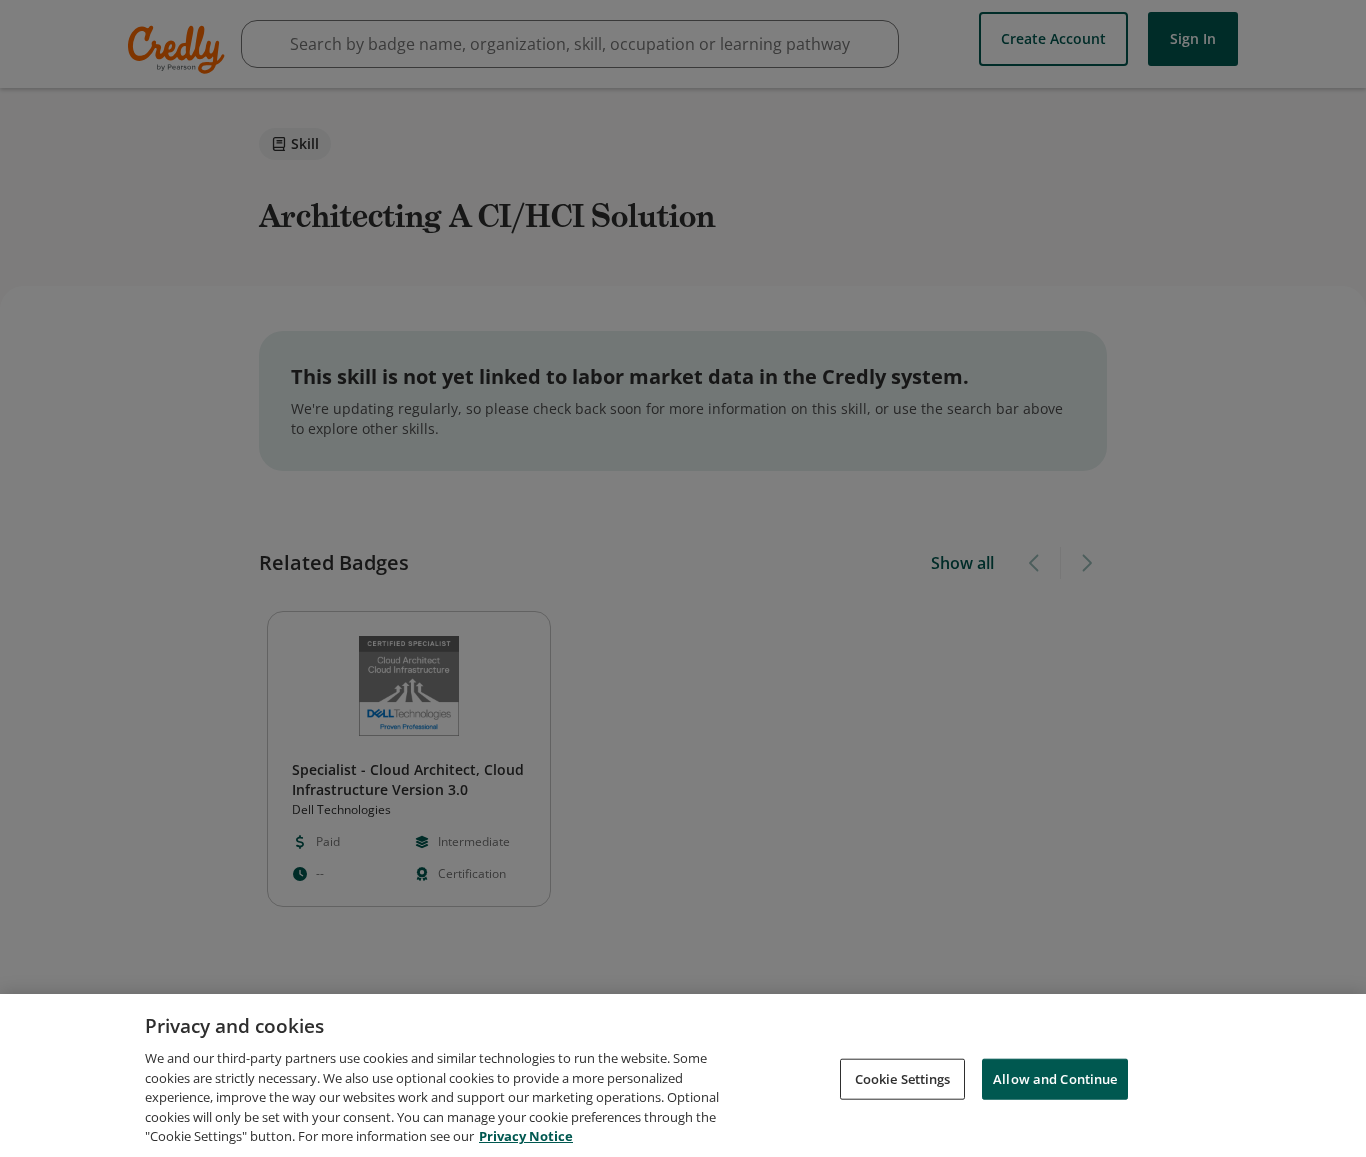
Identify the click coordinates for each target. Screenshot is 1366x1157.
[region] (683, 1075)
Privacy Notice (526, 1136)
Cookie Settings (903, 1078)
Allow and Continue (1055, 1078)
